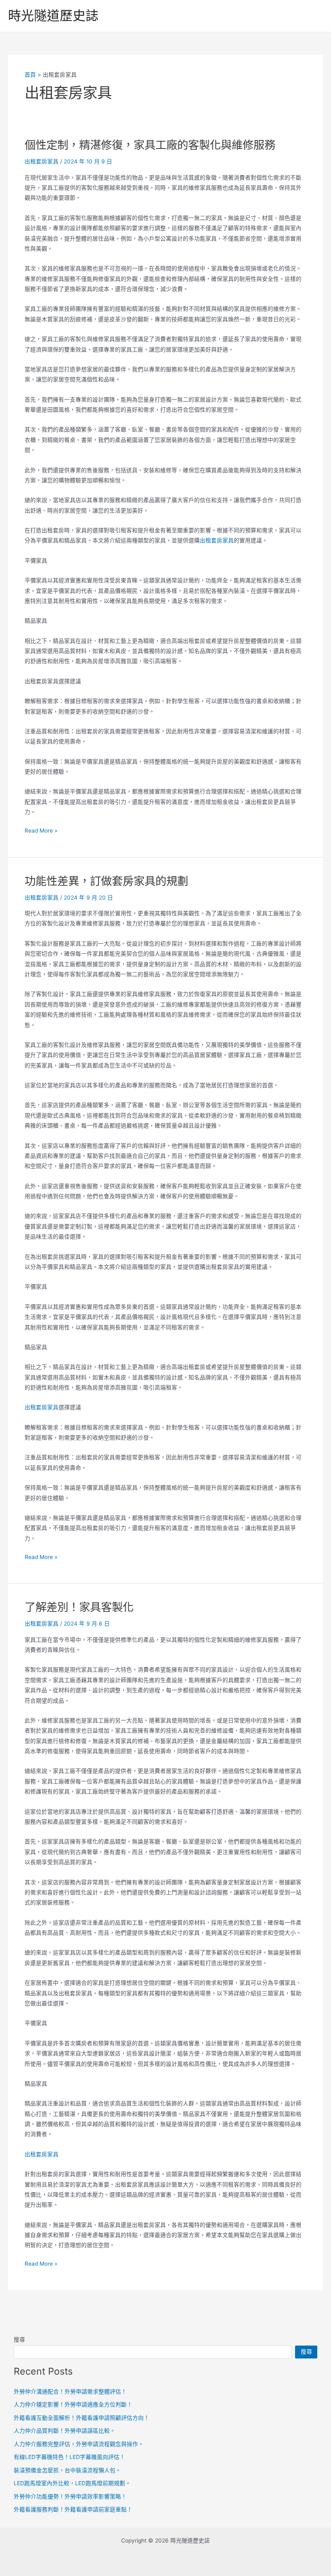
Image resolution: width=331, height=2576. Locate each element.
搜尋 (19, 2340)
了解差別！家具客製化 (79, 1607)
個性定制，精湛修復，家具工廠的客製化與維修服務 (150, 145)
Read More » (41, 831)
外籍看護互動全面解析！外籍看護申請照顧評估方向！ (82, 2418)
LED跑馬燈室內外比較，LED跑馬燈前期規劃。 (72, 2483)
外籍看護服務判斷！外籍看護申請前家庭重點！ (73, 2509)
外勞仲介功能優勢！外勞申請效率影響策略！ (70, 2496)
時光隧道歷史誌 (53, 16)
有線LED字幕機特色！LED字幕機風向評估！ (69, 2457)
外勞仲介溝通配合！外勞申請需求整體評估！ (70, 2392)
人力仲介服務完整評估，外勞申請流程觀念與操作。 (79, 2444)
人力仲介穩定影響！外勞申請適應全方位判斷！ (73, 2404)
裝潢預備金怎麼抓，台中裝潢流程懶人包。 (67, 2470)
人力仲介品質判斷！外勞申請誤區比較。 (65, 2431)
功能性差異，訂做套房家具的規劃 (106, 881)
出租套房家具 (42, 161)
